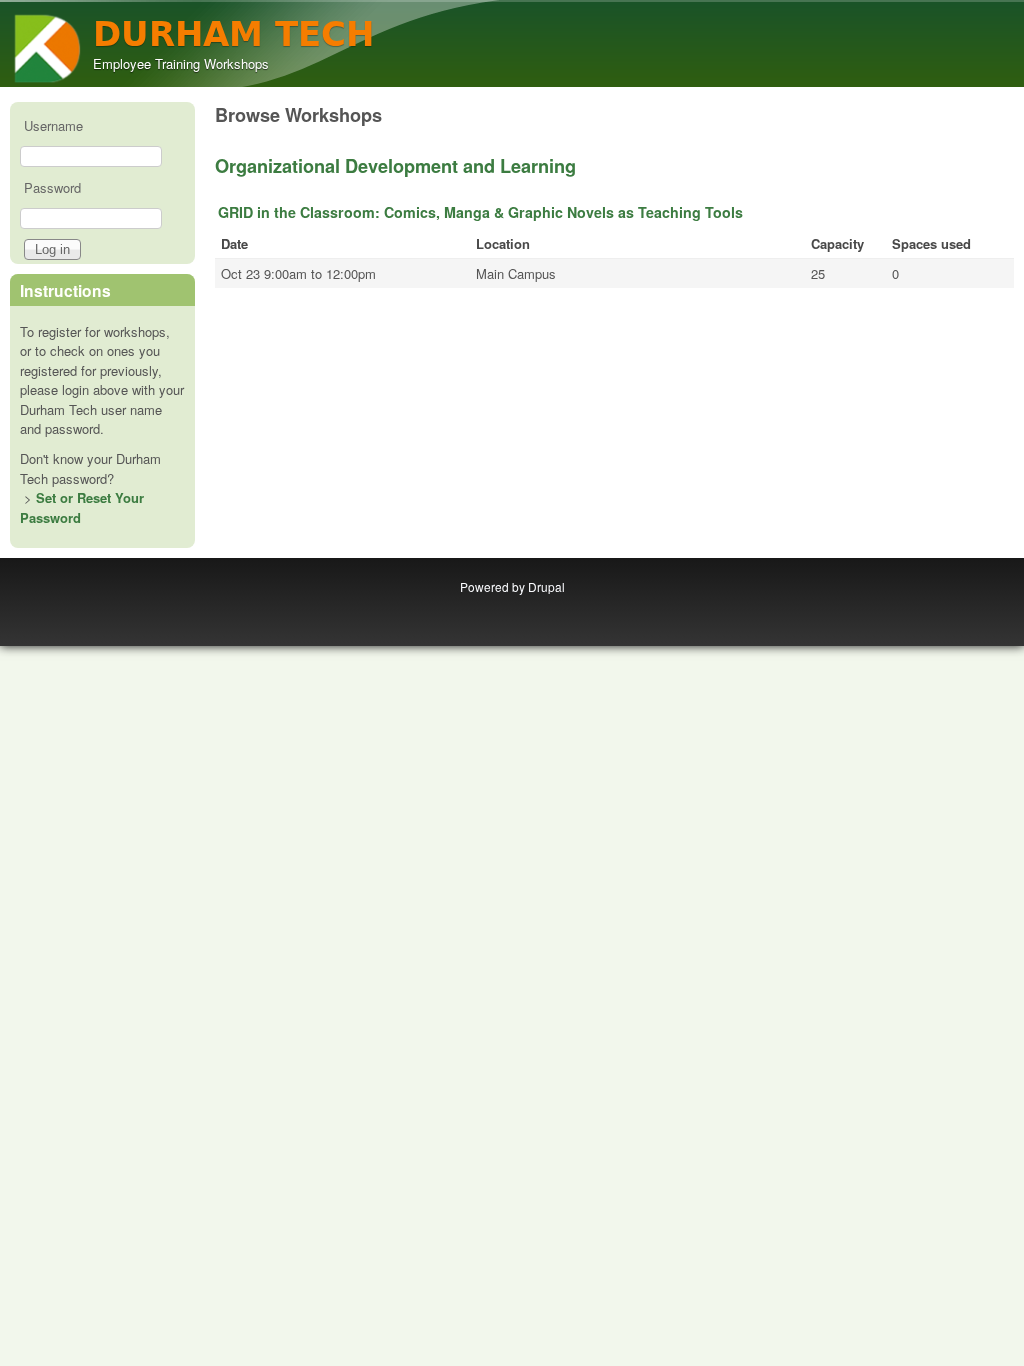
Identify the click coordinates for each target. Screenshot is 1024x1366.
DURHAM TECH (233, 34)
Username (53, 125)
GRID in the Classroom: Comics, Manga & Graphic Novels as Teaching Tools (480, 212)
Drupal (546, 586)
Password (52, 187)
